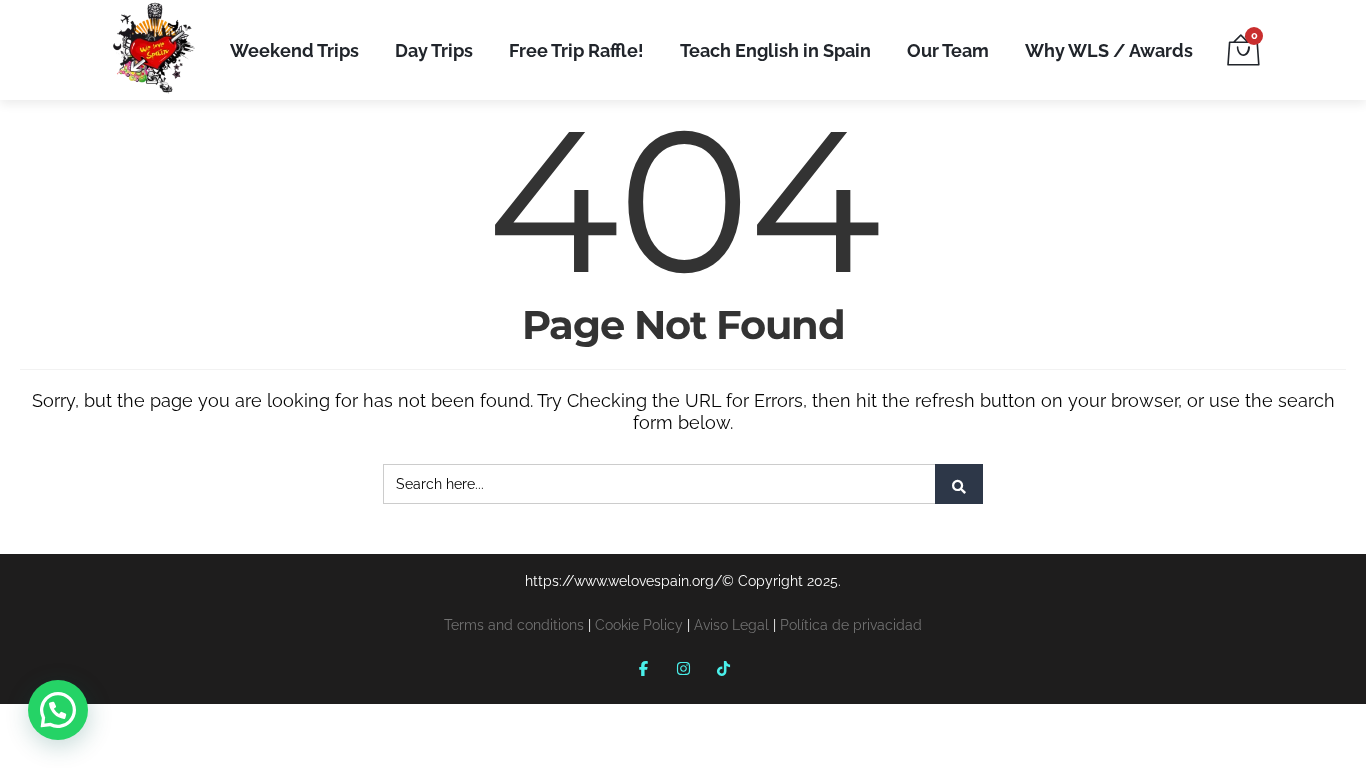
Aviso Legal (731, 625)
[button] (58, 710)
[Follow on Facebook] (643, 668)
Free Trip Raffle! (576, 50)
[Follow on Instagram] (683, 668)
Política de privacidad (851, 625)
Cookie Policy (639, 625)
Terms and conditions (514, 625)
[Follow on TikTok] (723, 668)
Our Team (948, 50)
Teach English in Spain (775, 50)
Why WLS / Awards (1109, 50)
